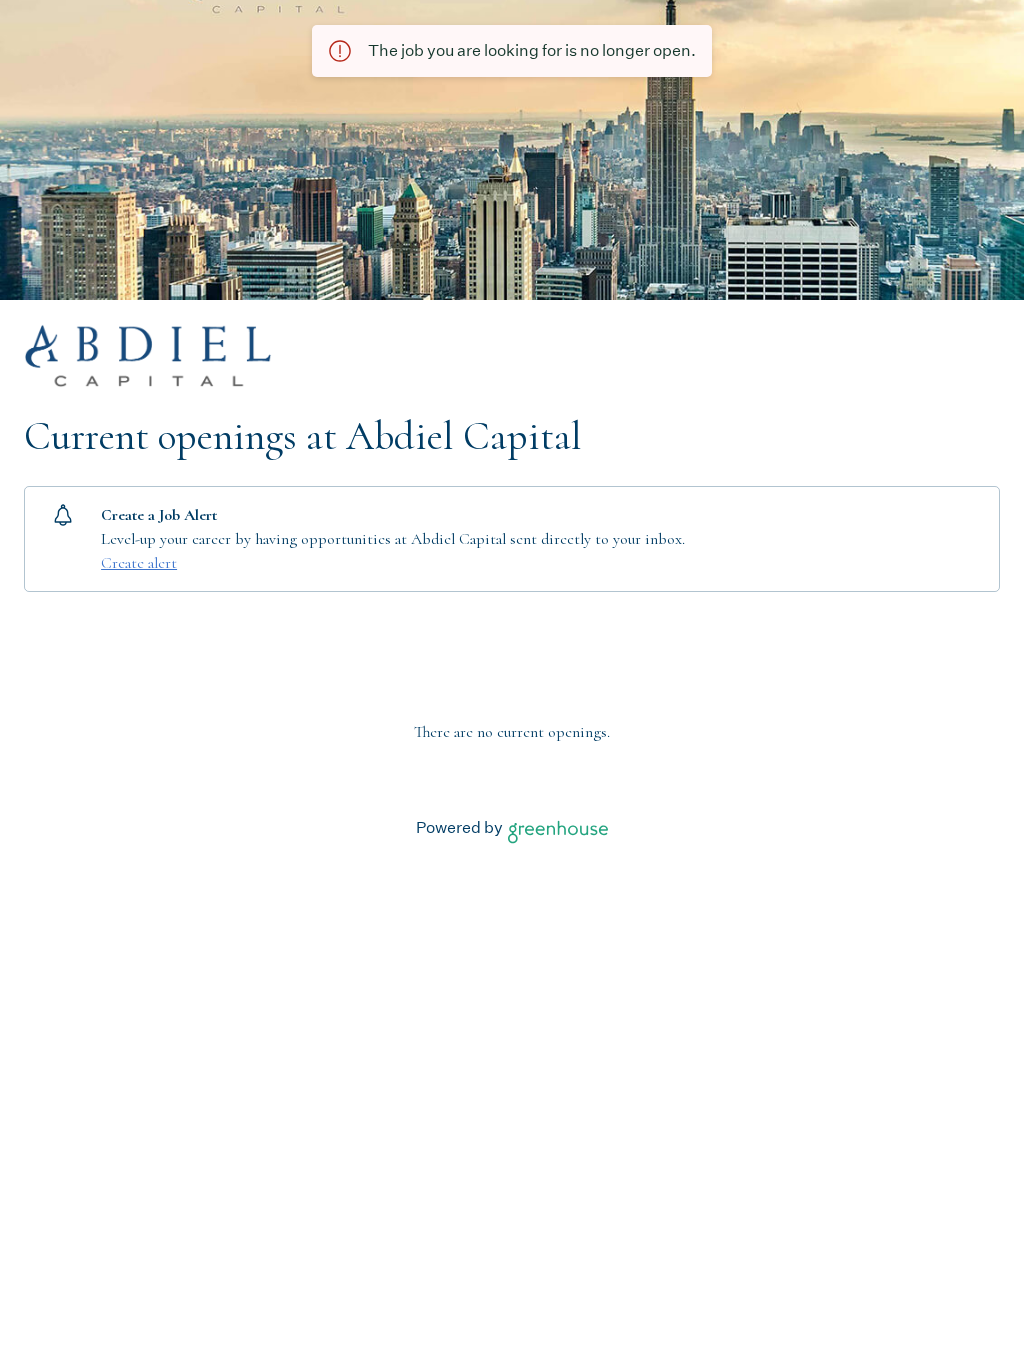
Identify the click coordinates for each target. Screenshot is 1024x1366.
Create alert (139, 563)
